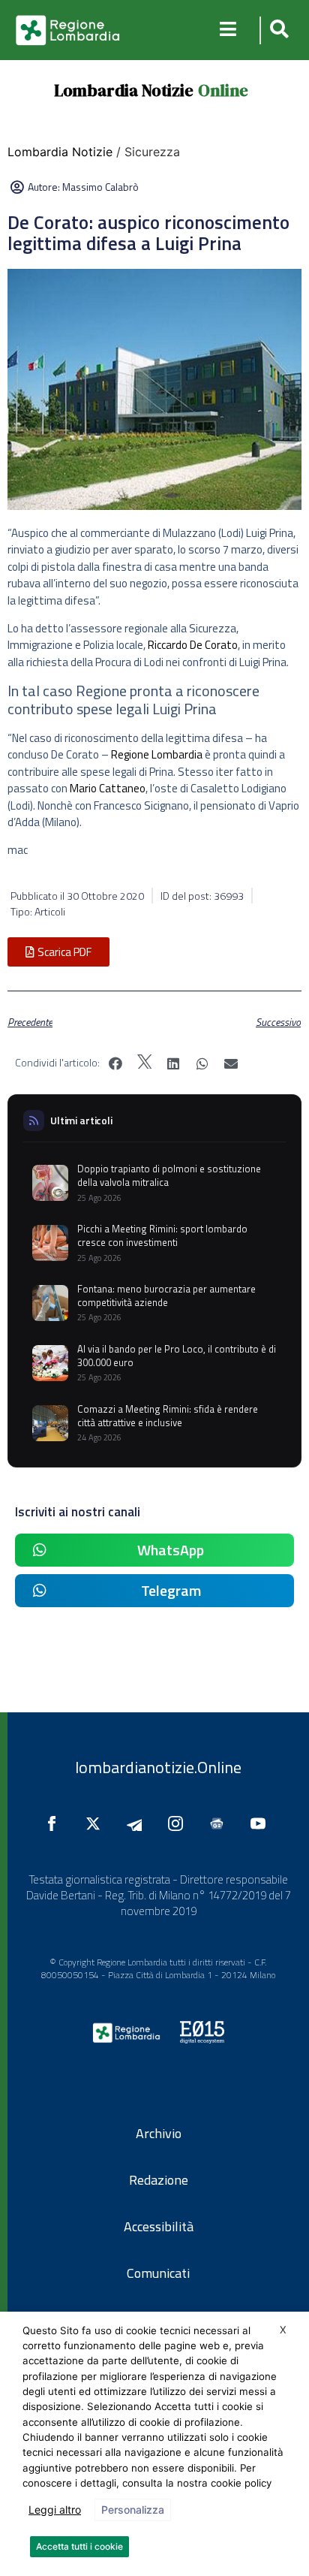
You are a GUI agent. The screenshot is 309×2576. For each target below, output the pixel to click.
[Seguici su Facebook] (55, 1823)
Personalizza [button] (133, 2510)
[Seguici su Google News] (220, 1823)
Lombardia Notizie (124, 90)
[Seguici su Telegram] (138, 1823)
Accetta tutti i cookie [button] (79, 2546)
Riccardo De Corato (193, 645)
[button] (277, 30)
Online (223, 90)
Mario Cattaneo (108, 788)
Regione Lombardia (157, 754)
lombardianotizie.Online (158, 1767)
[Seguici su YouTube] (262, 1823)
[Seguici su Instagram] (179, 1823)
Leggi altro (55, 2510)
